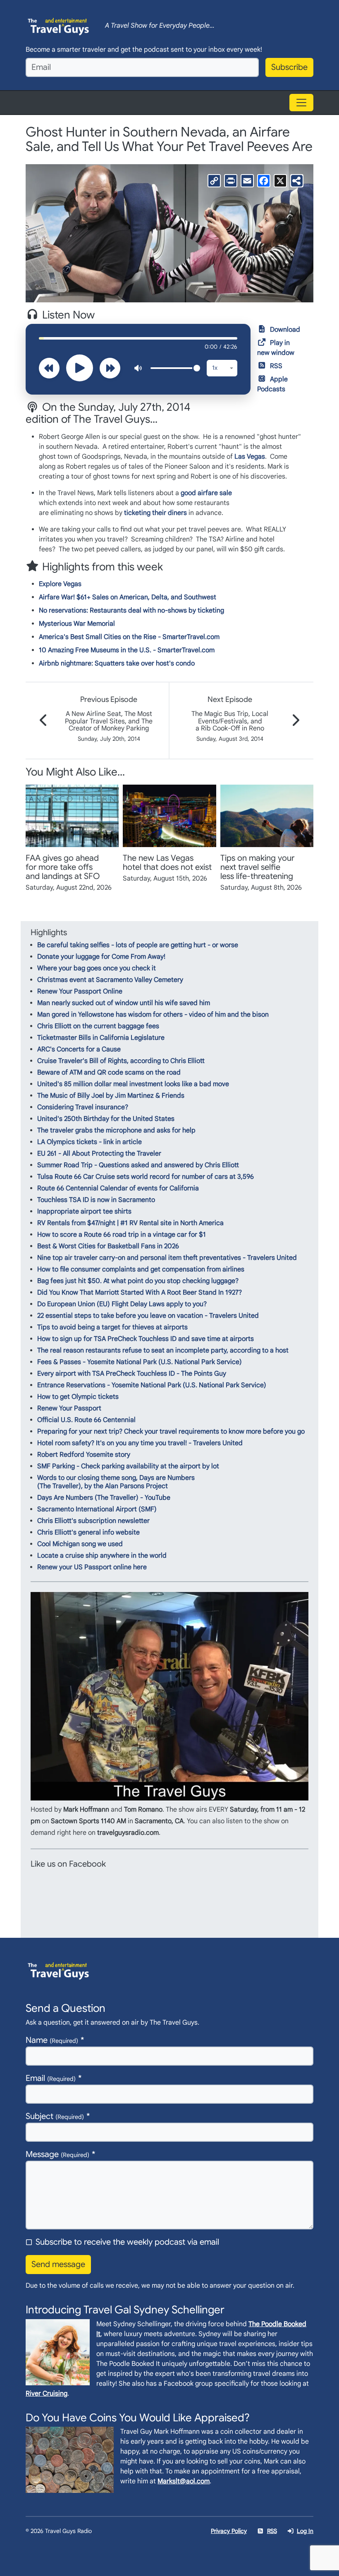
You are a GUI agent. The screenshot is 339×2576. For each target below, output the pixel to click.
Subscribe (289, 67)
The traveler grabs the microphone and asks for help (116, 1130)
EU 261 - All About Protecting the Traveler (99, 1154)
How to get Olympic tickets (78, 1397)
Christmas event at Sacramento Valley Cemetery (110, 980)
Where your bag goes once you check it (97, 968)
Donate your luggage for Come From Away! (101, 957)
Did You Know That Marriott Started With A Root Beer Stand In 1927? (140, 1293)
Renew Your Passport (69, 1408)
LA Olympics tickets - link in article (90, 1142)
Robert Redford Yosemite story (84, 1455)
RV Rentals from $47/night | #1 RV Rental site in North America (130, 1223)
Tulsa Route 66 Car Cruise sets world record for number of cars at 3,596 (146, 1177)
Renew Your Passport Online (80, 991)
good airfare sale (206, 493)
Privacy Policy (229, 2531)
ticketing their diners (155, 513)
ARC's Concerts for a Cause (79, 1049)
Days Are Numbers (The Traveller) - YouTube (104, 1498)
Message (57, 2154)
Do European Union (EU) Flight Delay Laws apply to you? (122, 1304)
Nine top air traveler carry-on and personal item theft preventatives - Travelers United (167, 1258)
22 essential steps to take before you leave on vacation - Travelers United (148, 1316)
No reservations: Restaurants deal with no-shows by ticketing (131, 610)
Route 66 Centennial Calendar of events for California (118, 1188)
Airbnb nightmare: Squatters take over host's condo (117, 663)
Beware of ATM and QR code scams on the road (109, 1073)
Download (285, 330)
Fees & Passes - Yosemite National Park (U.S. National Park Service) (140, 1362)
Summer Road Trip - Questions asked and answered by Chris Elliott (138, 1165)
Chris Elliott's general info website (88, 1532)
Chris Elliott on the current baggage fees (98, 1026)
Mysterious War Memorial (77, 624)
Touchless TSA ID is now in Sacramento (96, 1200)
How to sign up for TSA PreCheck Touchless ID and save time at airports (146, 1339)
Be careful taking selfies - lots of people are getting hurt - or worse (138, 945)
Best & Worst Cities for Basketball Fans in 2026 (108, 1246)
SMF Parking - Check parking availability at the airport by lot (128, 1466)
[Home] (59, 26)
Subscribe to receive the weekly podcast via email (127, 2242)
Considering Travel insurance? (83, 1107)
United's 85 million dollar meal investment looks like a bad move (133, 1084)
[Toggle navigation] (301, 103)
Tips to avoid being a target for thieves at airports (112, 1327)
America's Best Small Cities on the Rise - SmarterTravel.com (129, 637)
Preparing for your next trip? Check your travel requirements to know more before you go (171, 1432)
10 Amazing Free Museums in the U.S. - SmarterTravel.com (127, 650)
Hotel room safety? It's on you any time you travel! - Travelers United (140, 1443)
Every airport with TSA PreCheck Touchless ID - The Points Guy (132, 1374)
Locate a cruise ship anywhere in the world (102, 1556)
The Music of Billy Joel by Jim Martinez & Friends (111, 1096)
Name (52, 2040)
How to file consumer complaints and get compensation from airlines (141, 1269)
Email (51, 2078)
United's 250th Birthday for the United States (106, 1119)
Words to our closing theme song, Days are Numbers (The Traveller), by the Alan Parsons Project (116, 1482)
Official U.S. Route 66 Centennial (86, 1420)
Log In (305, 2531)
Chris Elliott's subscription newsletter (93, 1521)
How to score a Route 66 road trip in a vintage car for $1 (122, 1235)
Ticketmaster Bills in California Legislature (101, 1038)
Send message (58, 2264)
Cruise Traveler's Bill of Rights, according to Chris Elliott (121, 1061)
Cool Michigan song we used (80, 1544)
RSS (276, 366)
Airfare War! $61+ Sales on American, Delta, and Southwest (128, 597)
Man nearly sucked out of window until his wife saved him (124, 1003)
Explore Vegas (60, 584)
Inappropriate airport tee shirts (84, 1211)
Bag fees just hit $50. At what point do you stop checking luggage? (138, 1281)
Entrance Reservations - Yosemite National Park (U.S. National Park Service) (152, 1385)
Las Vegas (250, 457)
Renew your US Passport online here (92, 1567)
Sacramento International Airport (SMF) (97, 1509)
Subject (55, 2116)
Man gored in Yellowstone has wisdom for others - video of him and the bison (153, 1015)
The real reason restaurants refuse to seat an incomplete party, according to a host (163, 1350)
